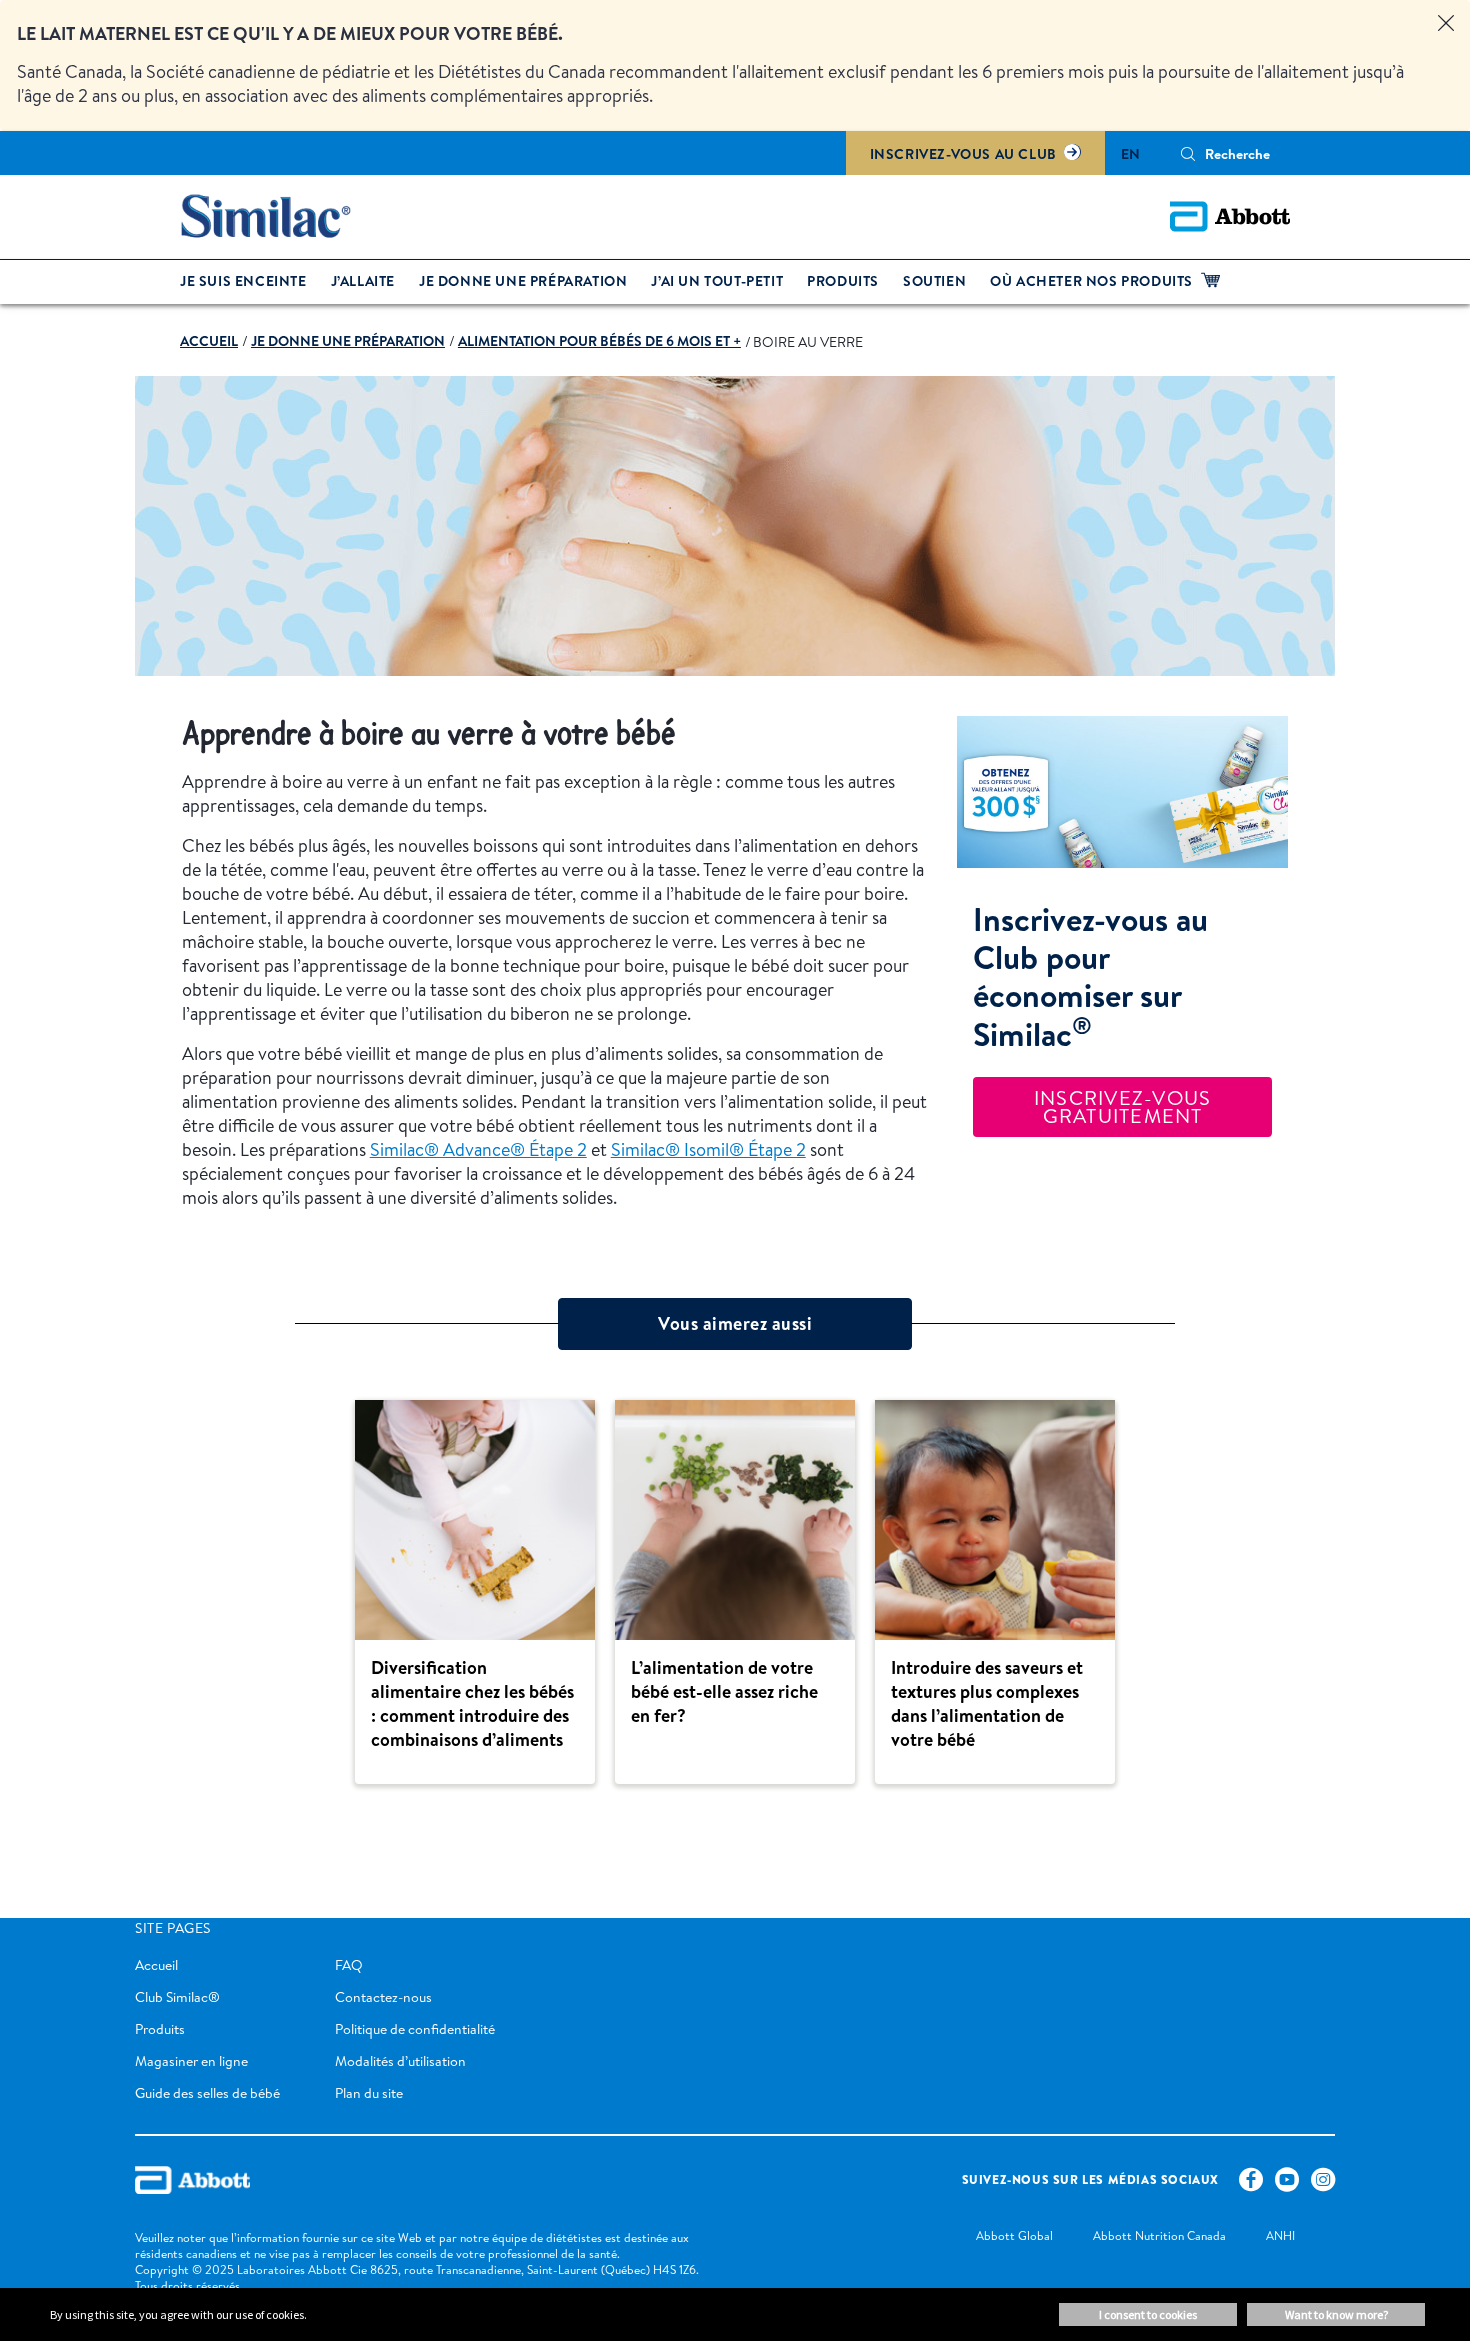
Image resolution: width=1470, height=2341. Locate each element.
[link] (209, 341)
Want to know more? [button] (1336, 2314)
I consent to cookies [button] (1148, 2314)
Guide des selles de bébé (207, 2093)
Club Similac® (177, 1997)
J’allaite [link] (363, 281)
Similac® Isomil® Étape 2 (708, 1149)
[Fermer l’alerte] (1446, 24)
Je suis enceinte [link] (243, 281)
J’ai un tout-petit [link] (717, 281)
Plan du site (369, 2093)
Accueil (156, 1965)
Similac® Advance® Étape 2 (478, 1149)
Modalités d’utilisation (400, 2061)
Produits (160, 2029)
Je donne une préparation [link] (523, 281)
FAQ (349, 1965)
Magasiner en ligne (191, 2061)
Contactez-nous (383, 1997)
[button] (1188, 154)
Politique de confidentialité (415, 2029)
